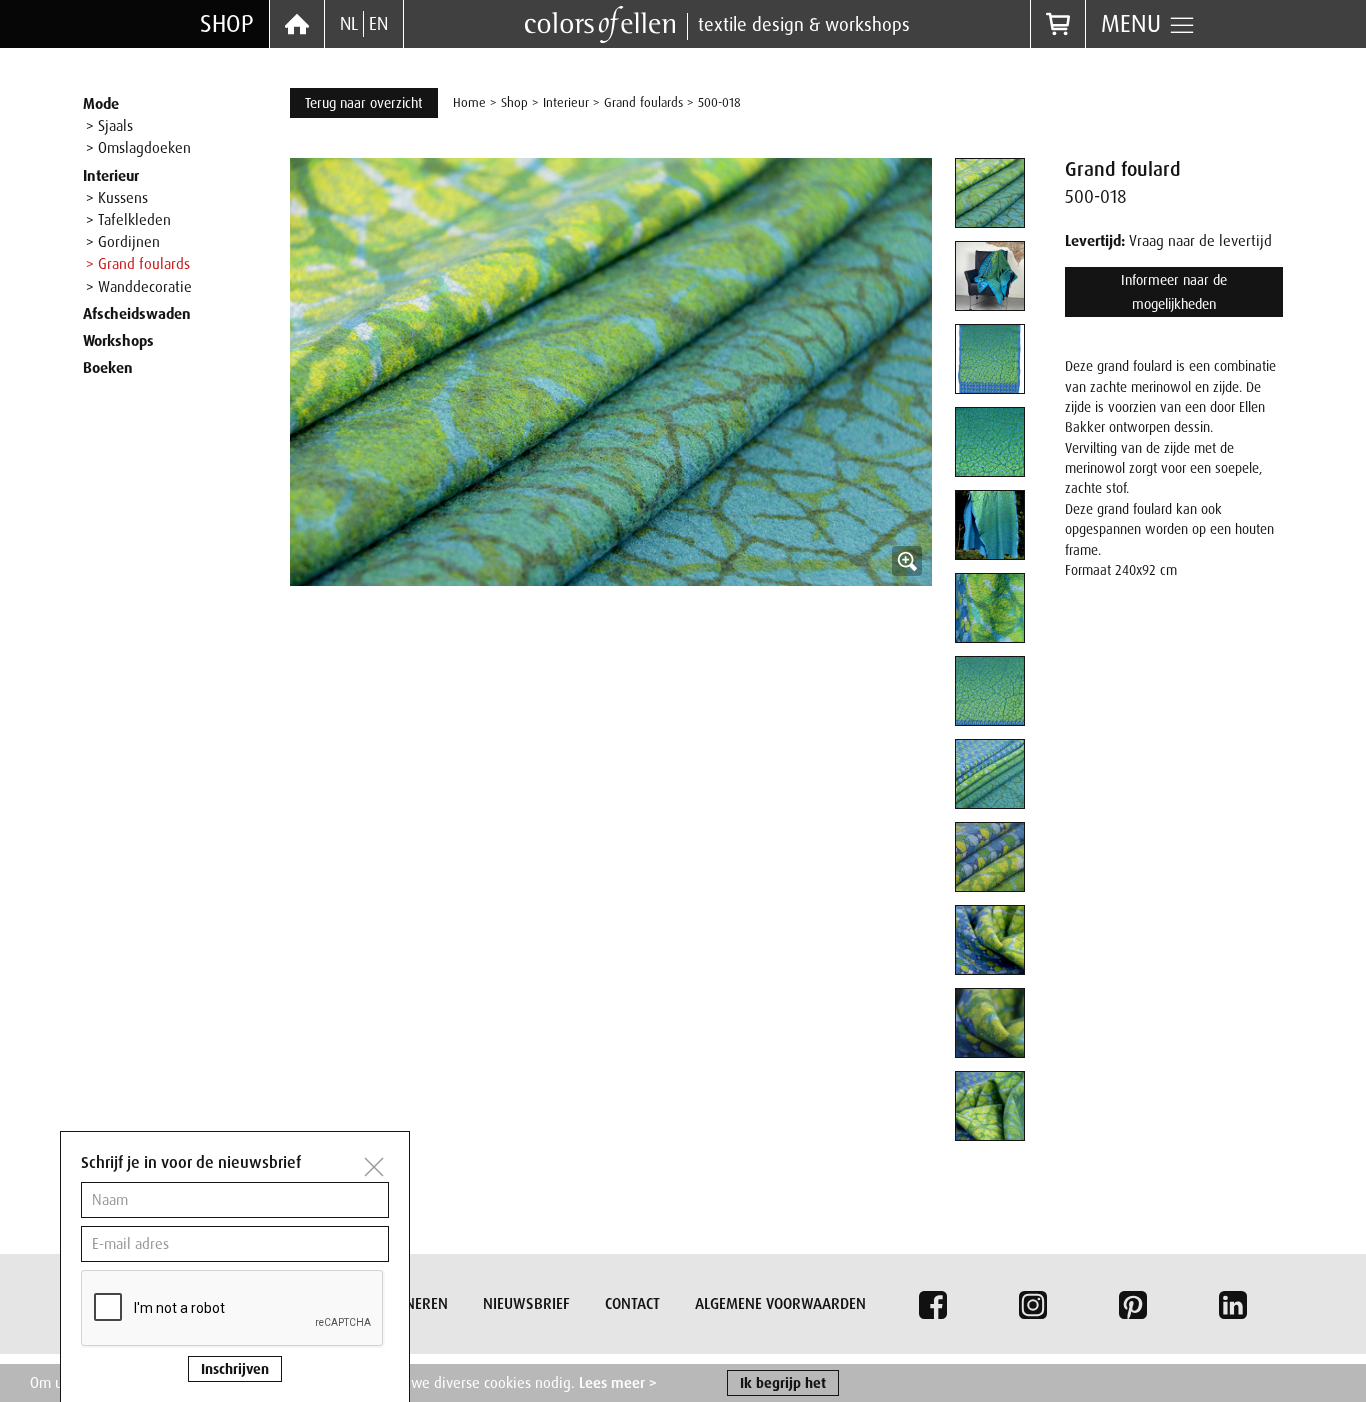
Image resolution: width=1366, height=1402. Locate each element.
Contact (632, 1304)
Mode (101, 104)
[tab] (990, 193)
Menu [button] (1134, 23)
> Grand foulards (138, 264)
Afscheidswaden (137, 314)
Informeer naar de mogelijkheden (1174, 292)
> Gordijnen (123, 242)
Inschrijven (235, 1369)
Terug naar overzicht (364, 103)
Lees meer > (618, 1383)
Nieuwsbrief (526, 1304)
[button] (611, 479)
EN (378, 24)
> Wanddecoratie (139, 287)
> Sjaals (109, 126)
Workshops (118, 341)
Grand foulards (643, 102)
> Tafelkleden (128, 220)
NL (349, 24)
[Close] (374, 1167)
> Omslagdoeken (138, 148)
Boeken (108, 368)
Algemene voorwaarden (780, 1304)
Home (469, 102)
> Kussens (117, 198)
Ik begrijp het (783, 1383)
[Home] (297, 24)
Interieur (111, 176)
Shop (227, 23)
